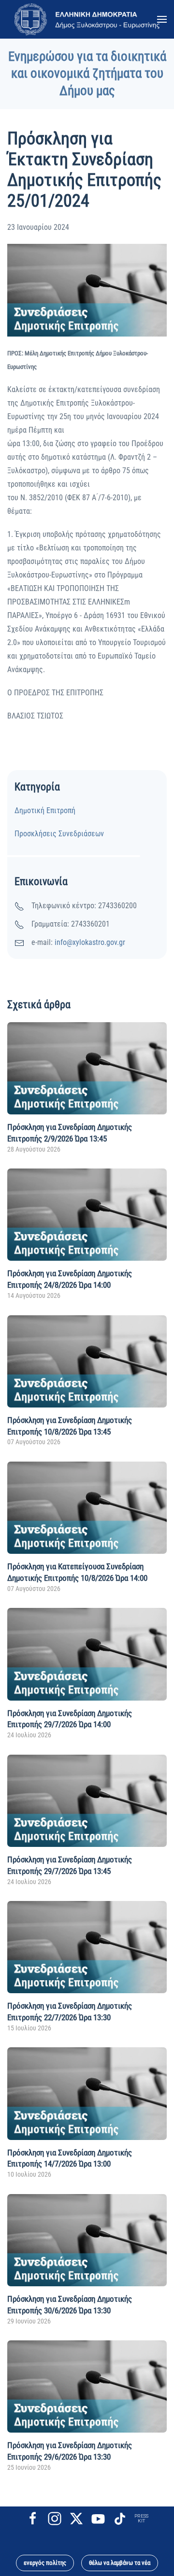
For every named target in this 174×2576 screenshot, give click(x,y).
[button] (162, 19)
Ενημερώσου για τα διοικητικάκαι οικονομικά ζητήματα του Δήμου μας (87, 74)
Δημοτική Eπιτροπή (45, 810)
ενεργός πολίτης (45, 2563)
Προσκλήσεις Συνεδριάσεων (59, 834)
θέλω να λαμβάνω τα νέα (120, 2563)
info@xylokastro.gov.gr (90, 942)
